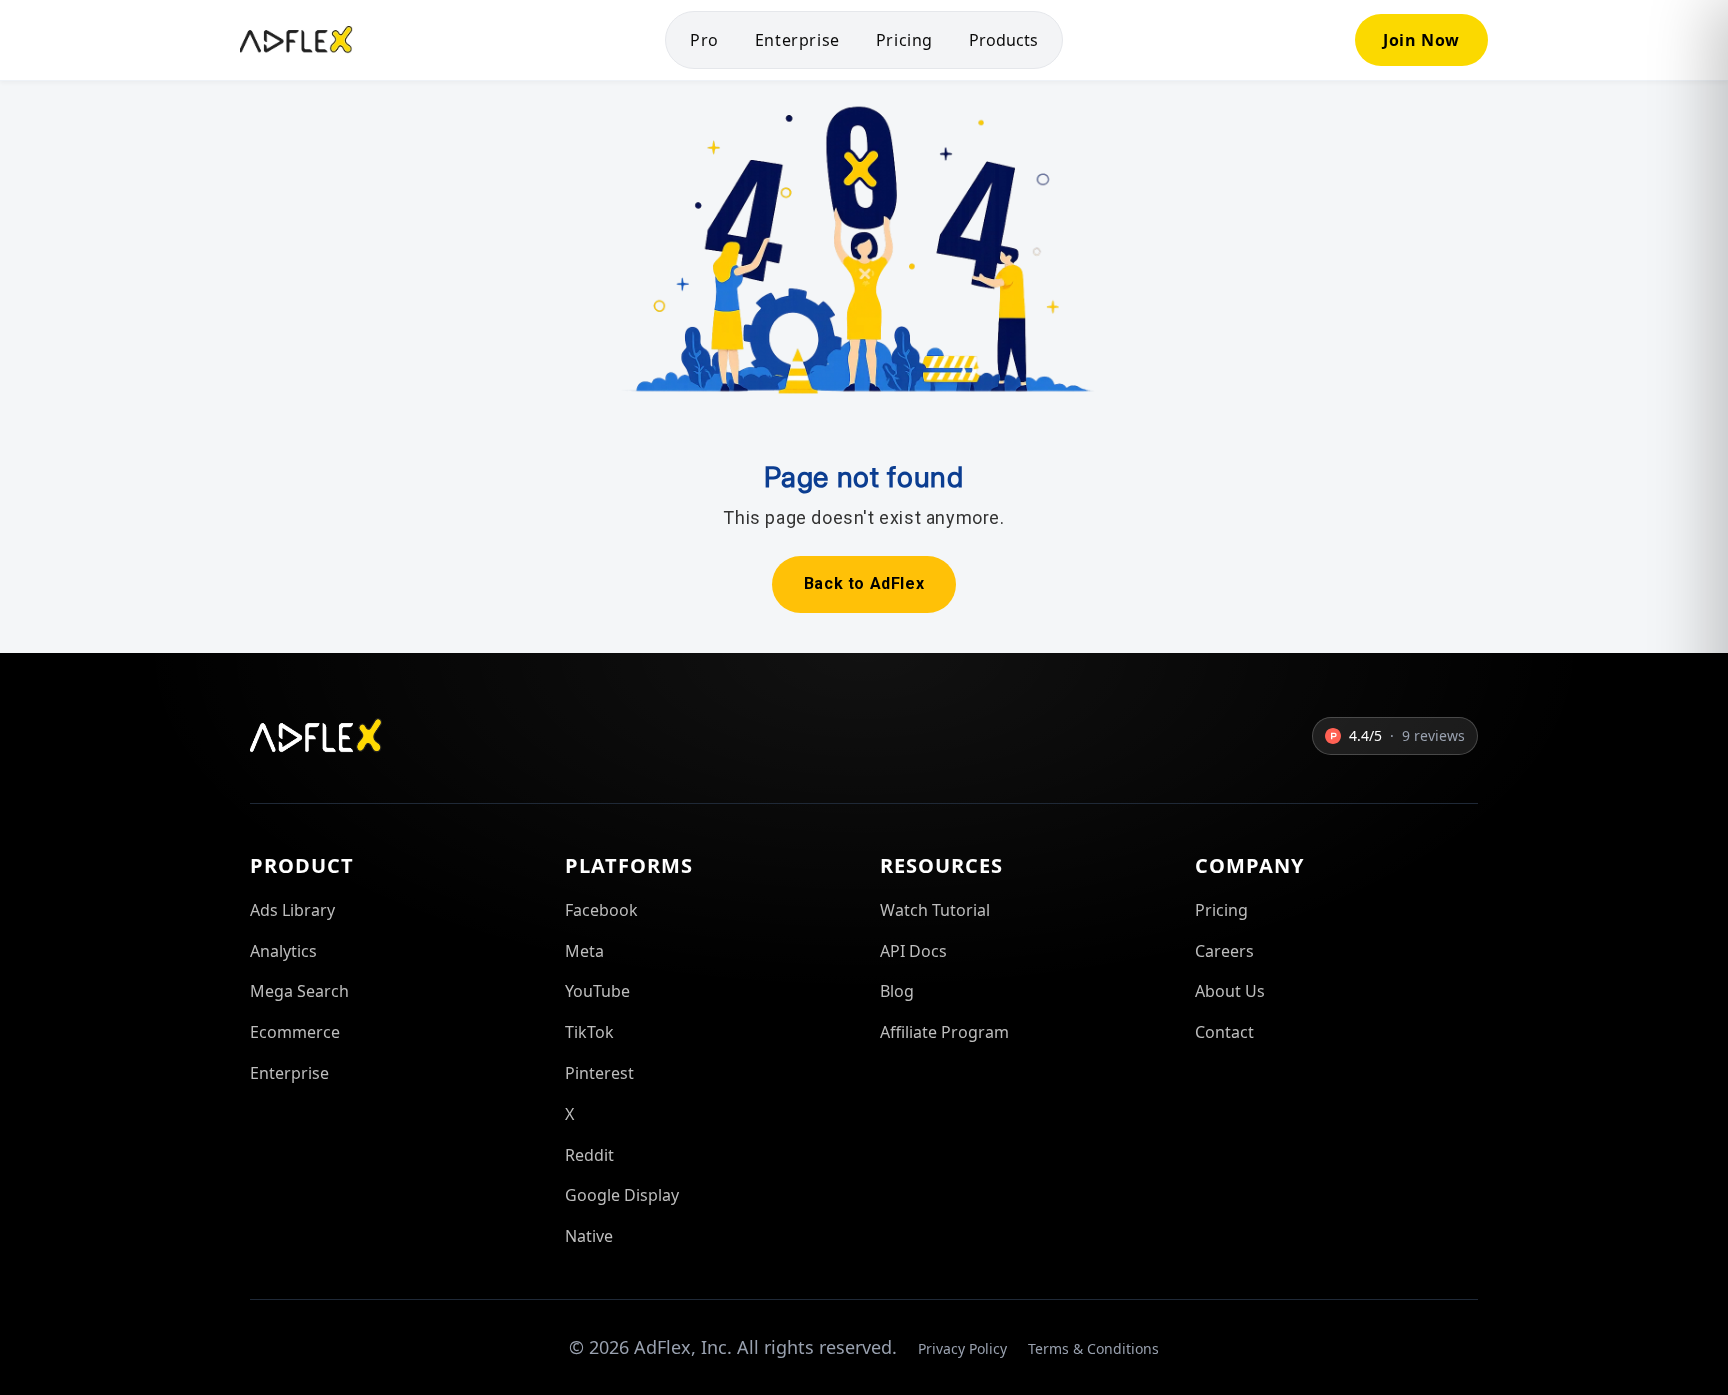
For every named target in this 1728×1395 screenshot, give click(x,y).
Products (1003, 40)
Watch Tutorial (935, 910)
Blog (897, 991)
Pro (704, 40)
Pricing (904, 40)
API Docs (913, 951)
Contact (1224, 1032)
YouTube (597, 991)
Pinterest (599, 1073)
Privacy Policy (962, 1348)
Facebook (601, 910)
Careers (1224, 951)
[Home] (296, 40)
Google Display (622, 1195)
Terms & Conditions (1093, 1348)
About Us (1230, 991)
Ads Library (292, 910)
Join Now (1421, 40)
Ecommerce (295, 1032)
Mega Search (299, 991)
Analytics (283, 951)
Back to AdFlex (864, 583)
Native (589, 1236)
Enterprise (797, 40)
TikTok (589, 1032)
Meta (584, 951)
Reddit (589, 1155)
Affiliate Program (944, 1032)
